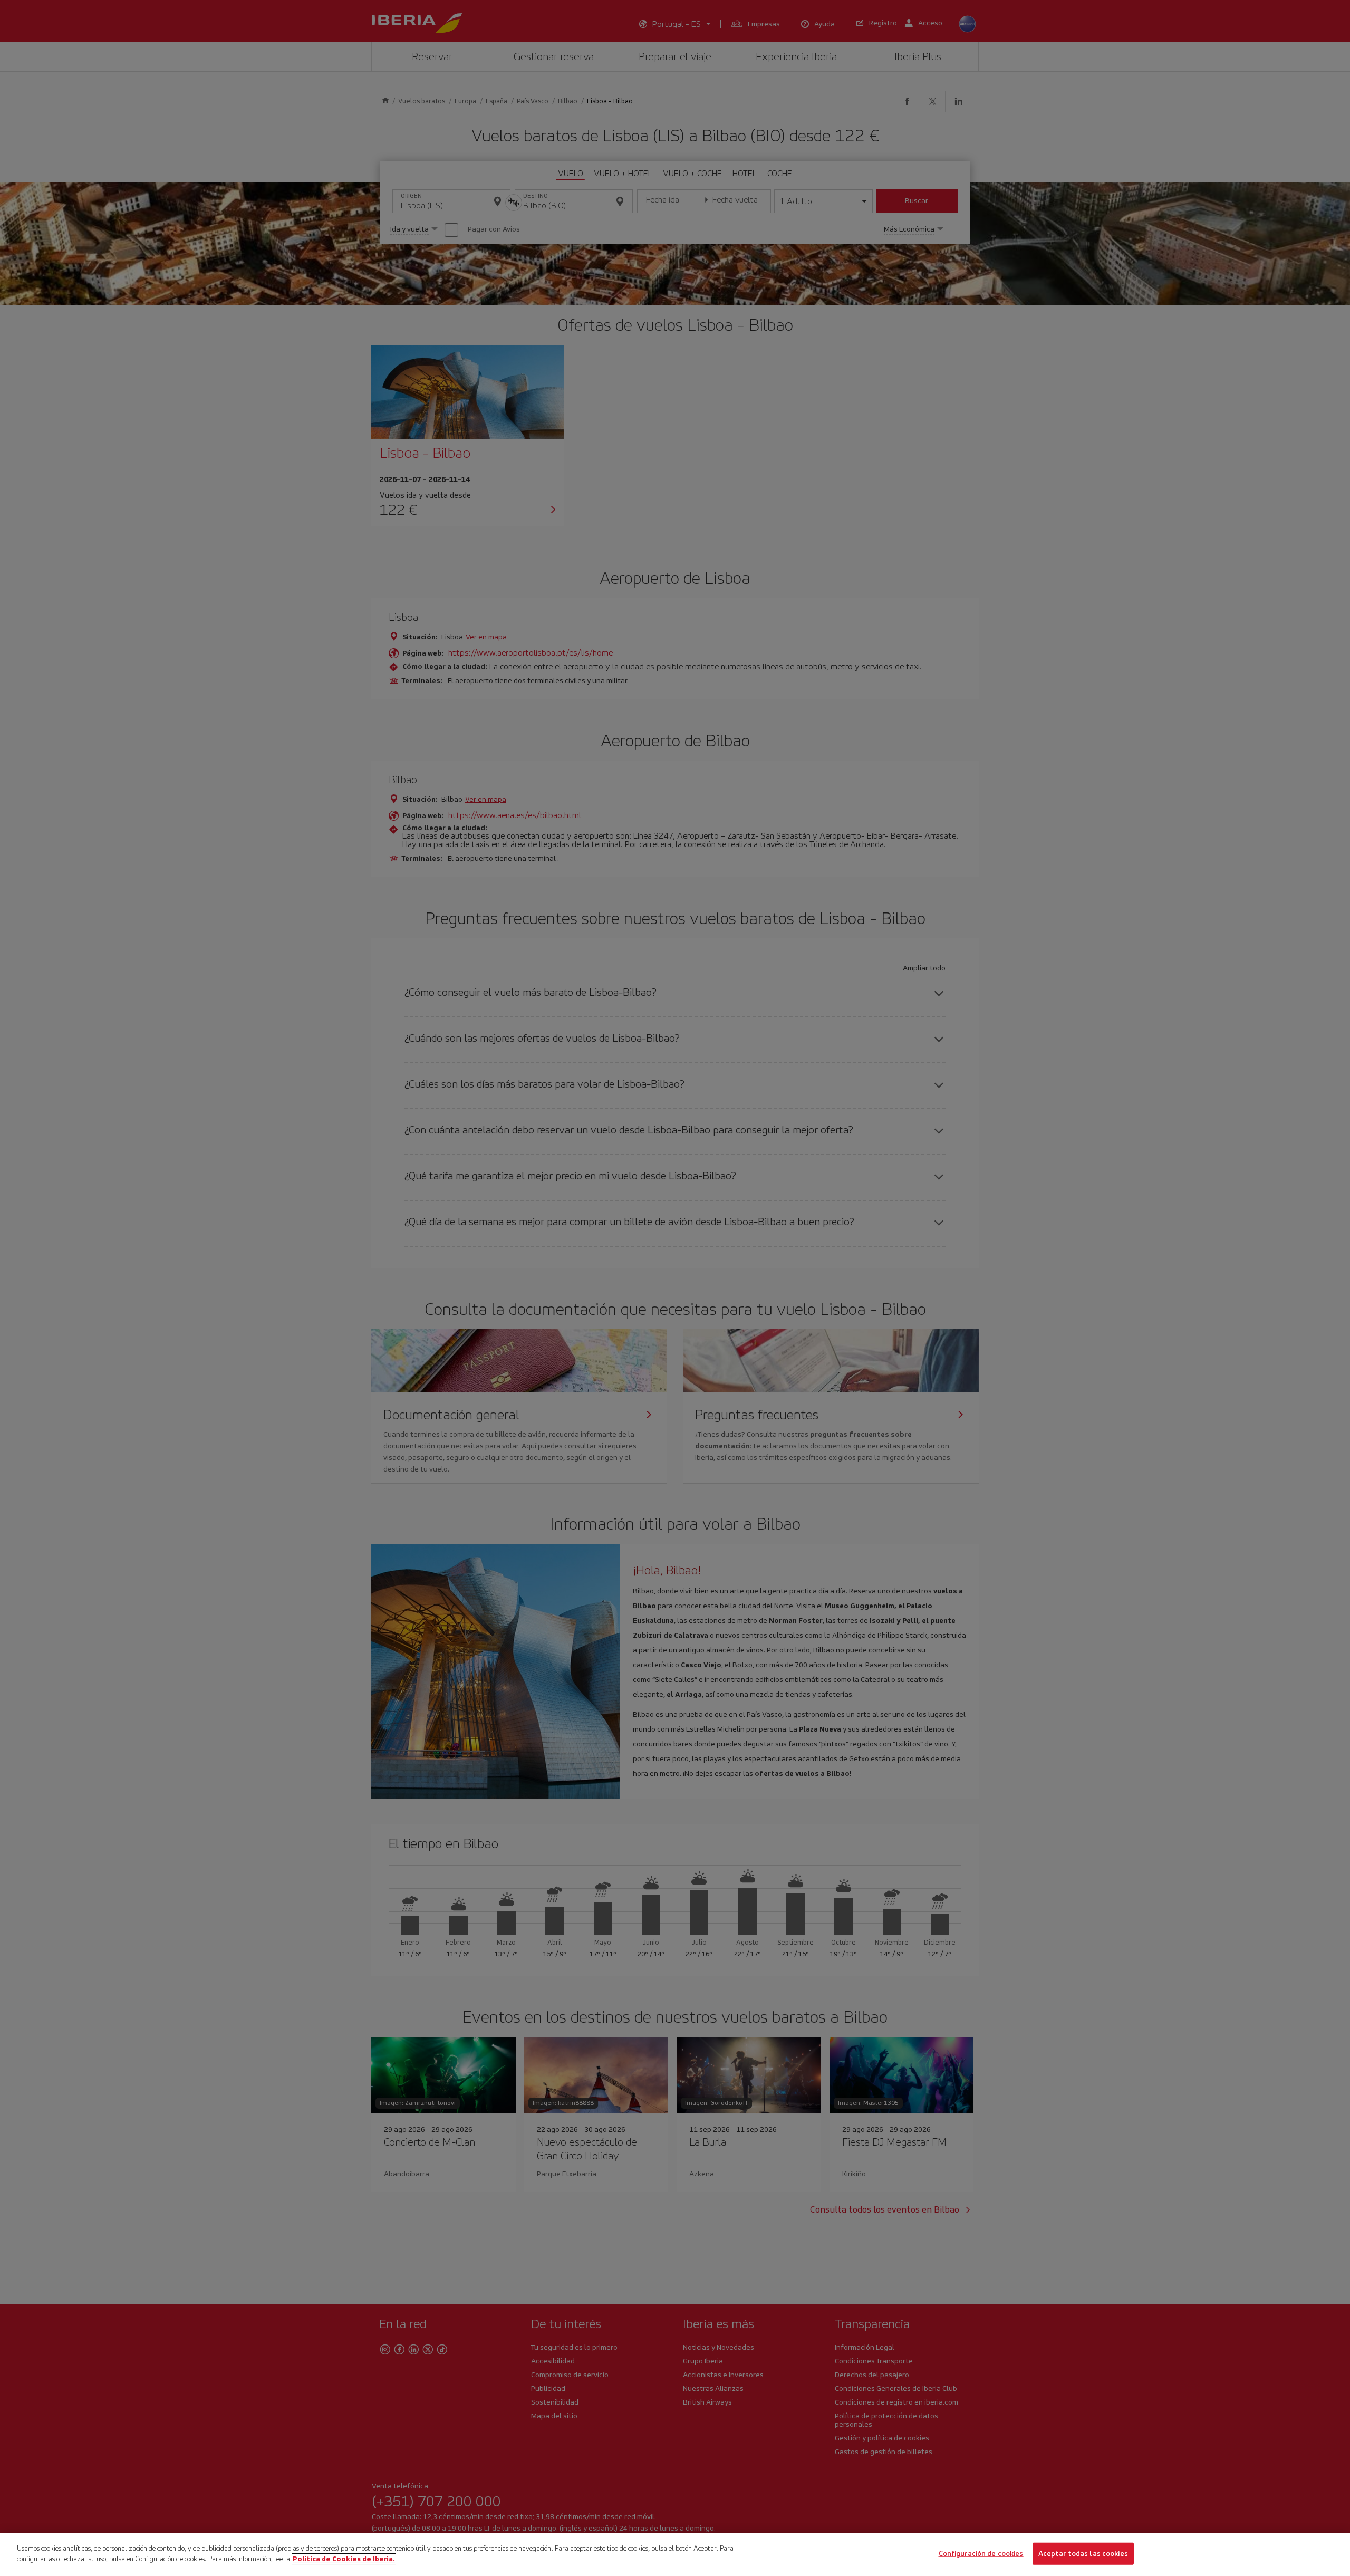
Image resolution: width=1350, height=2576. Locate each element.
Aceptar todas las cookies (1083, 2554)
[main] (675, 2554)
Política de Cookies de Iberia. (344, 2558)
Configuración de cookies (981, 2554)
